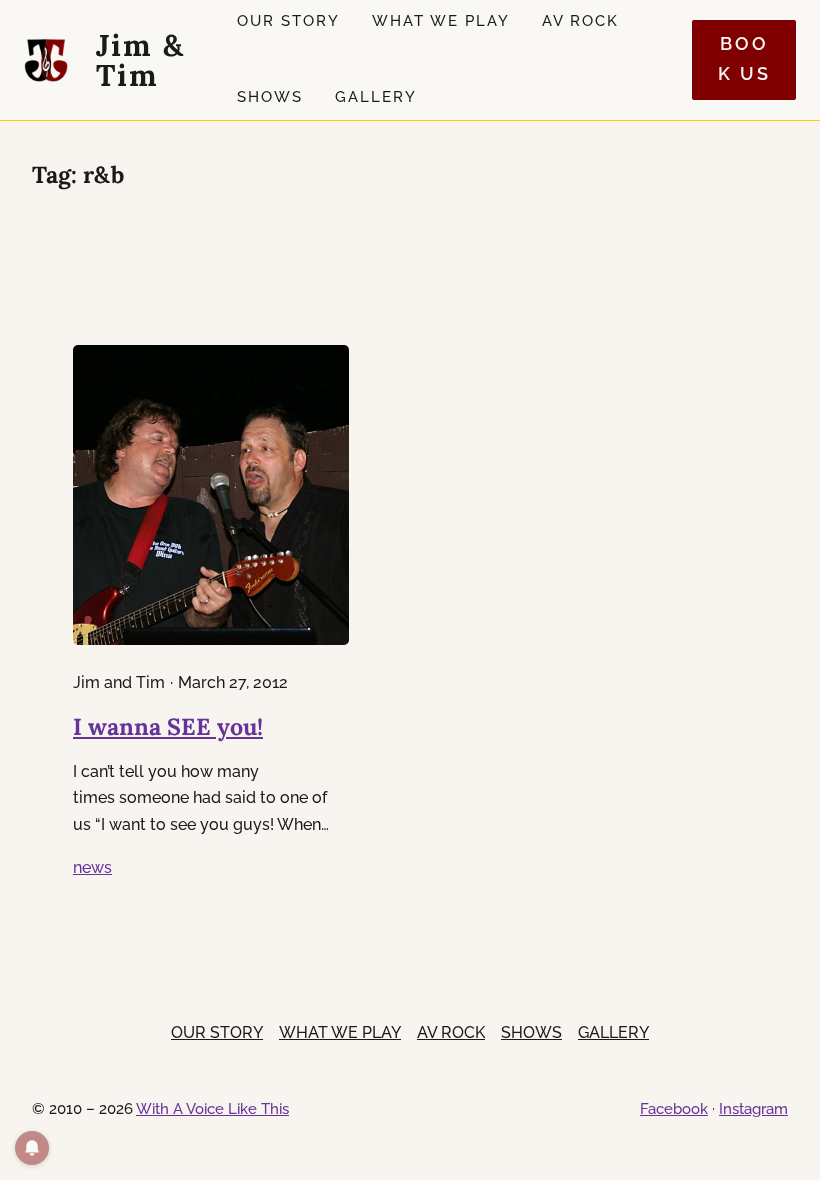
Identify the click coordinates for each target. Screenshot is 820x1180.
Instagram (753, 1109)
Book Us (744, 59)
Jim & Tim (140, 60)
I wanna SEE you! (168, 726)
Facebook (674, 1109)
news (92, 867)
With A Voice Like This (212, 1109)
